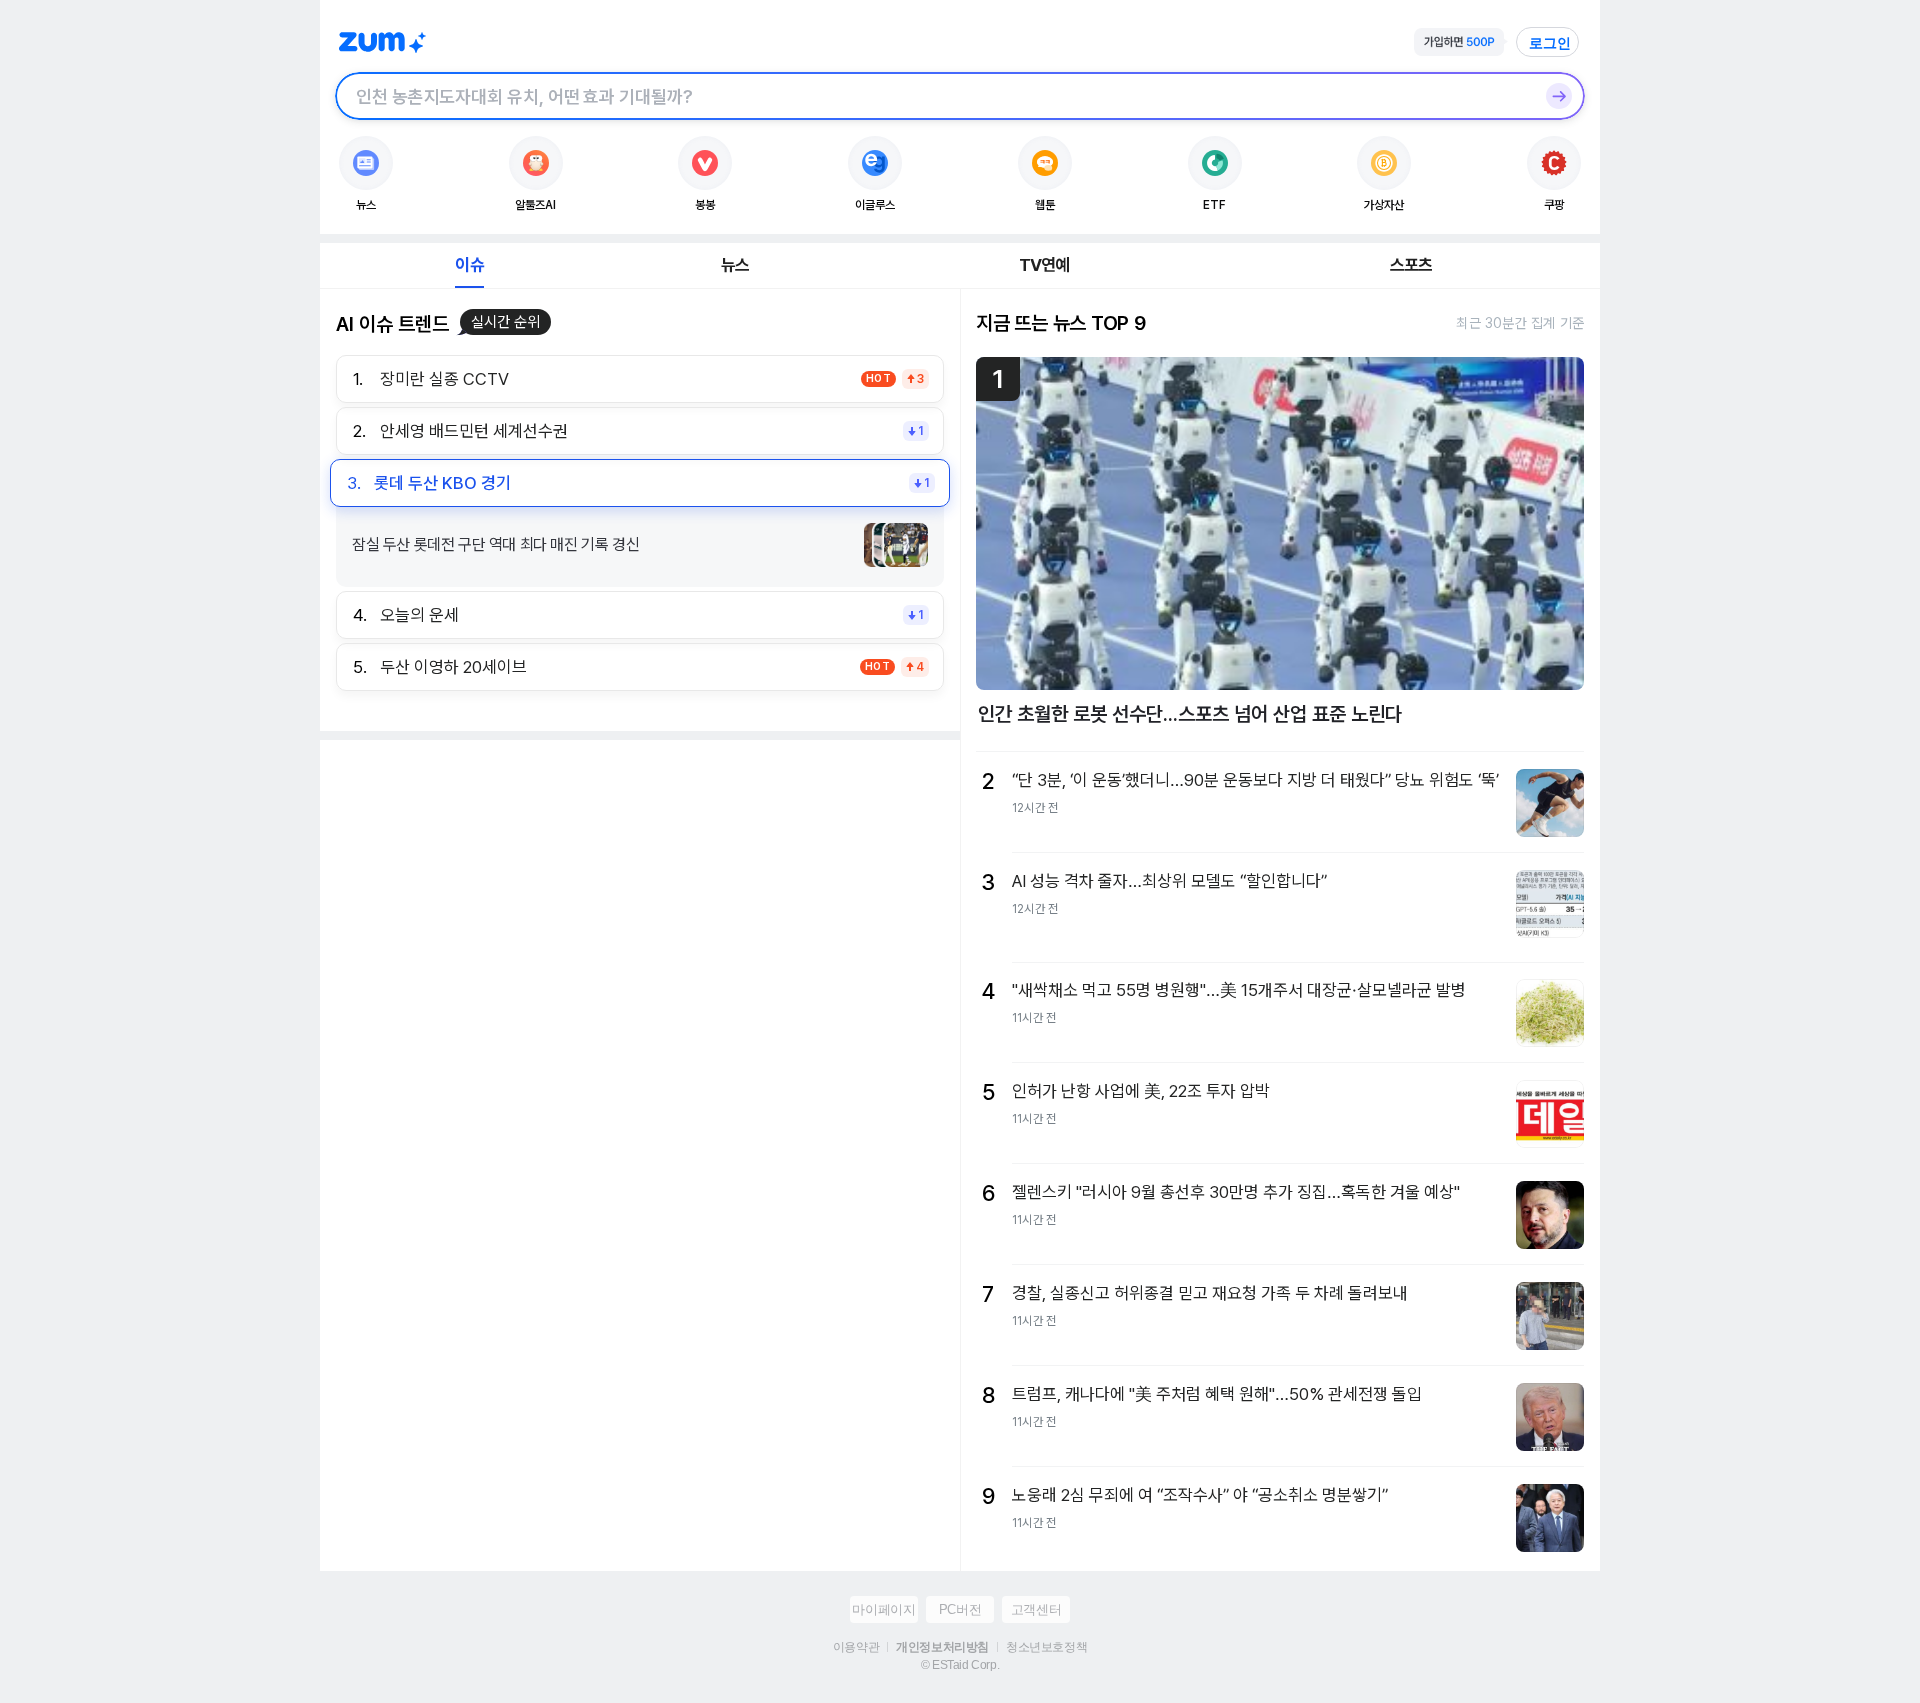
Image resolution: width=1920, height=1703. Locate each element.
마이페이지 (883, 1609)
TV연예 (1044, 265)
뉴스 (735, 265)
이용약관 (856, 1647)
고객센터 (1036, 1609)
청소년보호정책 (1046, 1647)
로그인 (1550, 43)
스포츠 (1411, 265)
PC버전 (960, 1609)
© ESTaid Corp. (960, 1665)
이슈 (469, 265)
